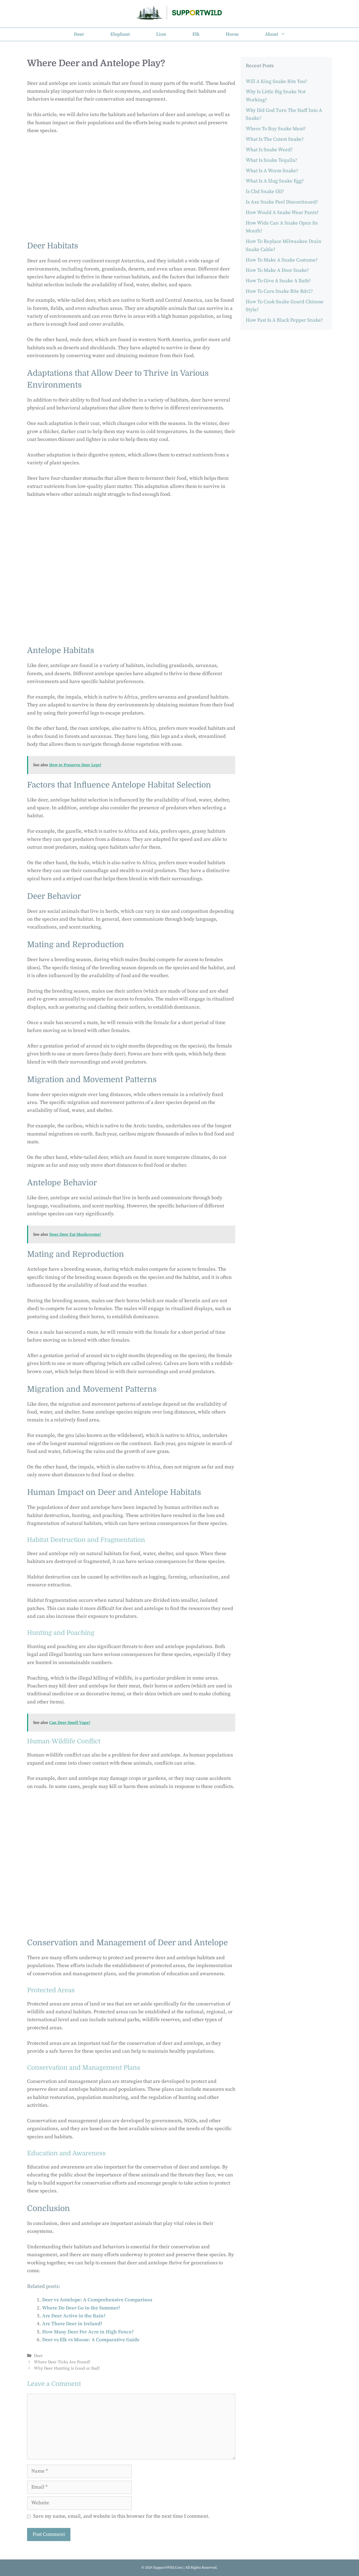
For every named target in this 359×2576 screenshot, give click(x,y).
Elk (196, 34)
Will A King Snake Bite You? (276, 82)
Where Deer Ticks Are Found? (62, 2362)
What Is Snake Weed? (269, 150)
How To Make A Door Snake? (277, 270)
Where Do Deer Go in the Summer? (81, 2308)
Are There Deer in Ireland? (72, 2324)
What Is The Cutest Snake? (275, 139)
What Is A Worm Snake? (272, 171)
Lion (161, 34)
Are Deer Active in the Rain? (74, 2316)
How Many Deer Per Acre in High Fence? (88, 2332)
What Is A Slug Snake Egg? (275, 181)
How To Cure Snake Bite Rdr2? (279, 291)
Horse (232, 34)
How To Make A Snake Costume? (282, 260)
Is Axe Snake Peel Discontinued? (282, 202)
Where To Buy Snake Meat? (276, 129)
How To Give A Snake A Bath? (278, 281)
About (271, 34)
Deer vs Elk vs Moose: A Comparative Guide (91, 2340)
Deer (79, 34)
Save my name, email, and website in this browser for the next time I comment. (121, 2516)
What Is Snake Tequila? (271, 160)
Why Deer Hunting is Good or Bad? (67, 2368)
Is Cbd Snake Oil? (265, 192)
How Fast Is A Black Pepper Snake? (284, 320)
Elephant (120, 34)
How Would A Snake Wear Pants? (282, 213)
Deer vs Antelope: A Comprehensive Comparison (97, 2300)
